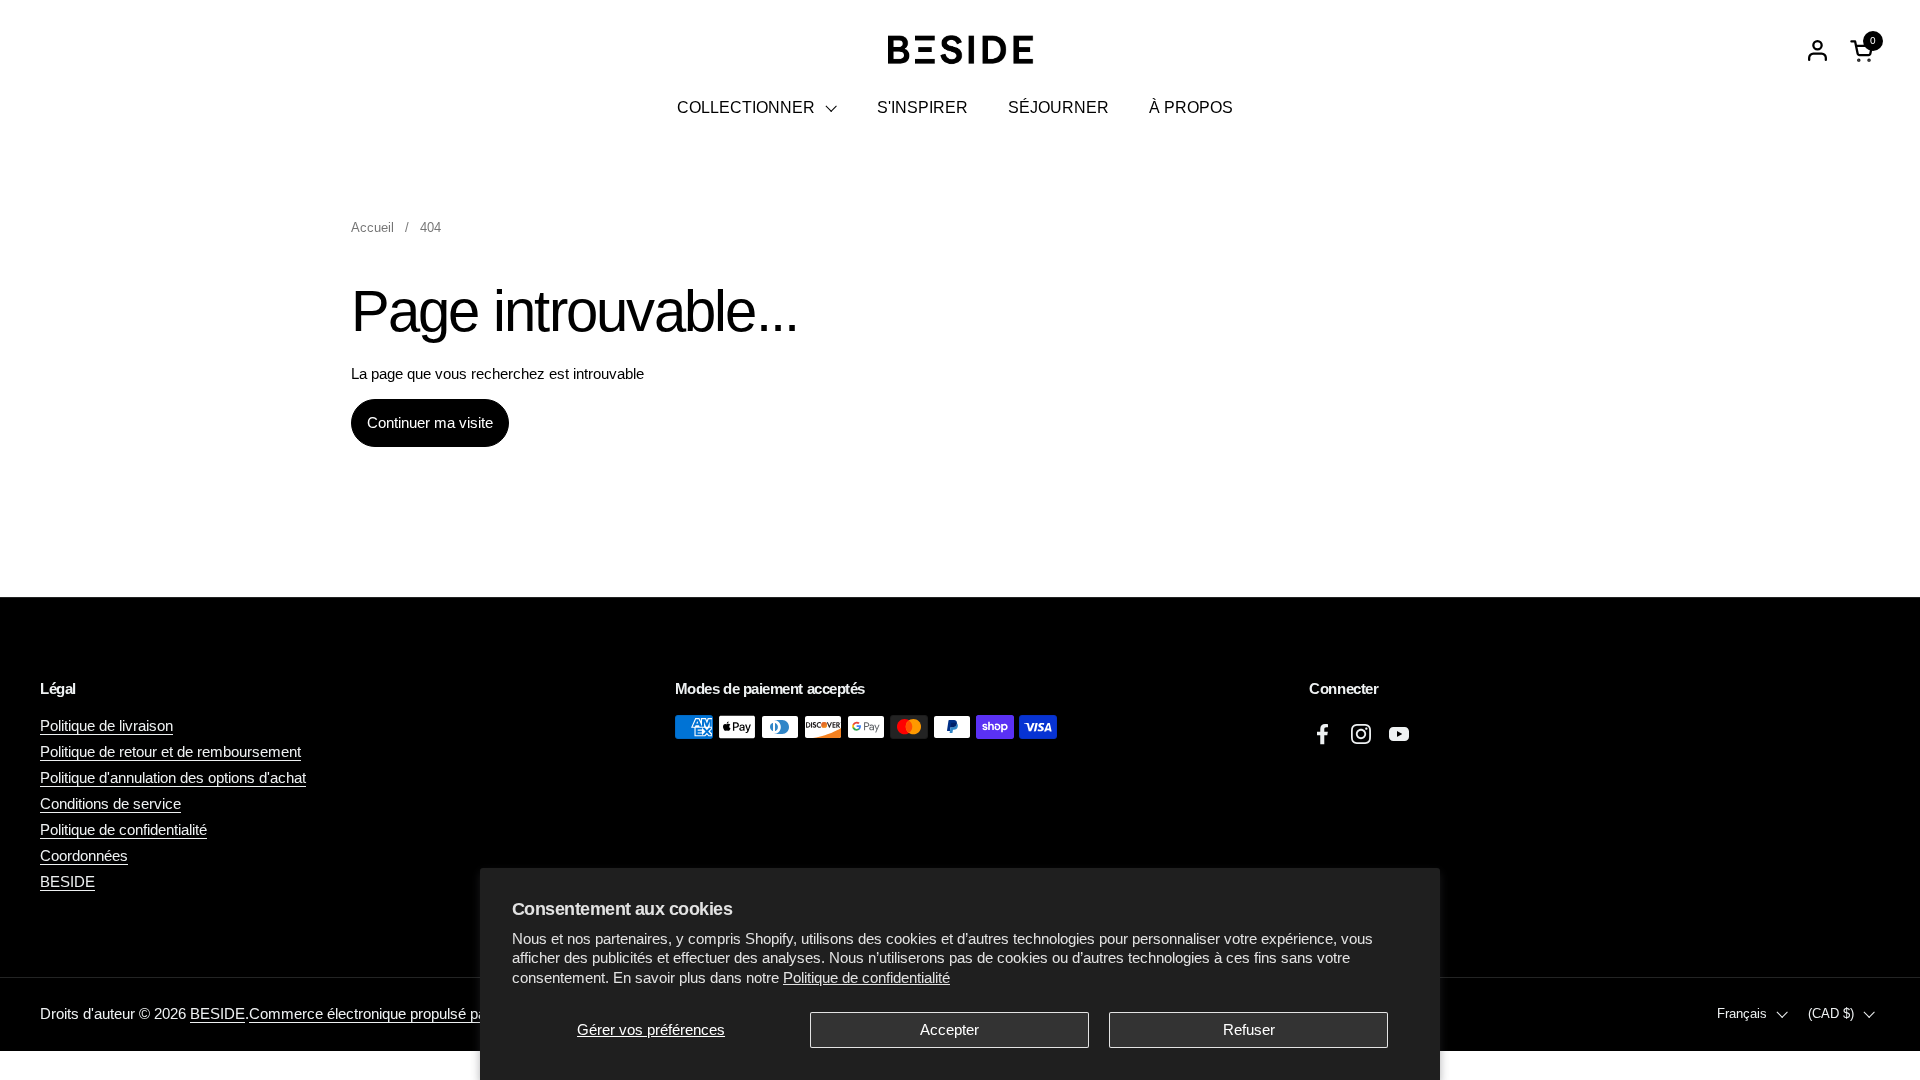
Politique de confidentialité (866, 977)
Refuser (1249, 1029)
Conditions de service (110, 803)
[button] (1865, 50)
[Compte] (1817, 50)
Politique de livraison (106, 725)
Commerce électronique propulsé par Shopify (396, 1013)
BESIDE (67, 881)
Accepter (949, 1029)
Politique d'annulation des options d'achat (173, 777)
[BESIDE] (959, 50)
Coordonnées (84, 855)
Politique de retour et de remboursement (170, 751)
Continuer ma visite (430, 422)
